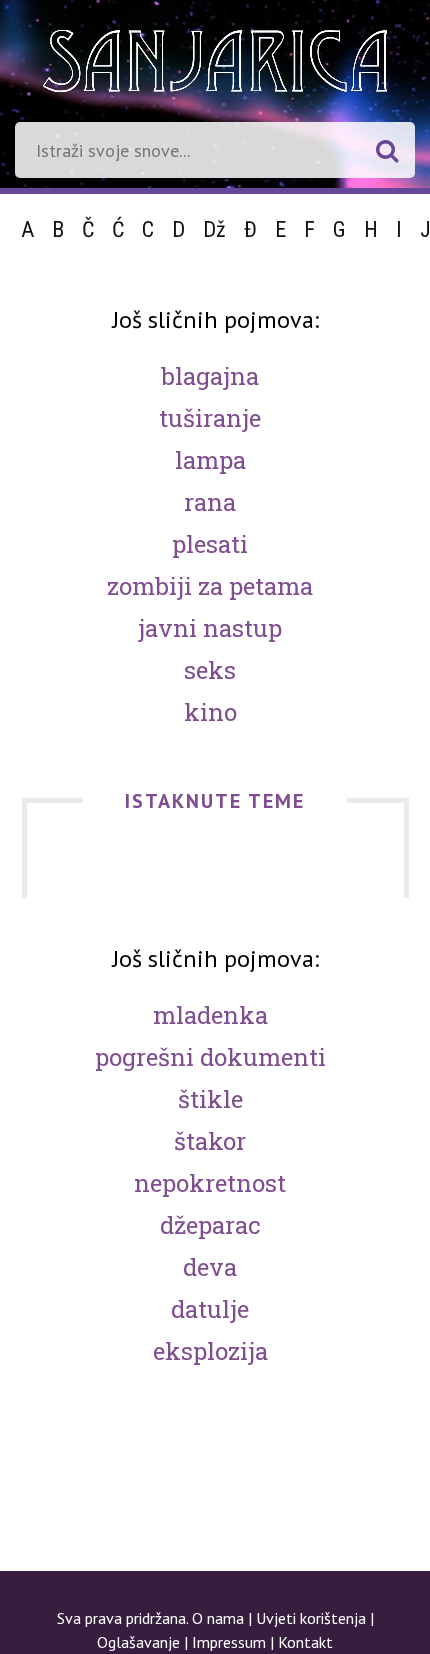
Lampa (210, 460)
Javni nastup (210, 628)
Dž (214, 229)
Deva (210, 1267)
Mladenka (210, 1015)
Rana (210, 502)
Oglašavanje (138, 1642)
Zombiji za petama (210, 586)
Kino (210, 712)
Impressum (229, 1642)
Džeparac (210, 1225)
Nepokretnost (210, 1183)
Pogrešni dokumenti (210, 1057)
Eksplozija (210, 1351)
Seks (210, 670)
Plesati (210, 544)
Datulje (210, 1309)
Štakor (210, 1141)
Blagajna (210, 376)
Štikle (210, 1099)
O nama (218, 1618)
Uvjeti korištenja (311, 1618)
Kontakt (305, 1642)
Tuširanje (210, 418)
